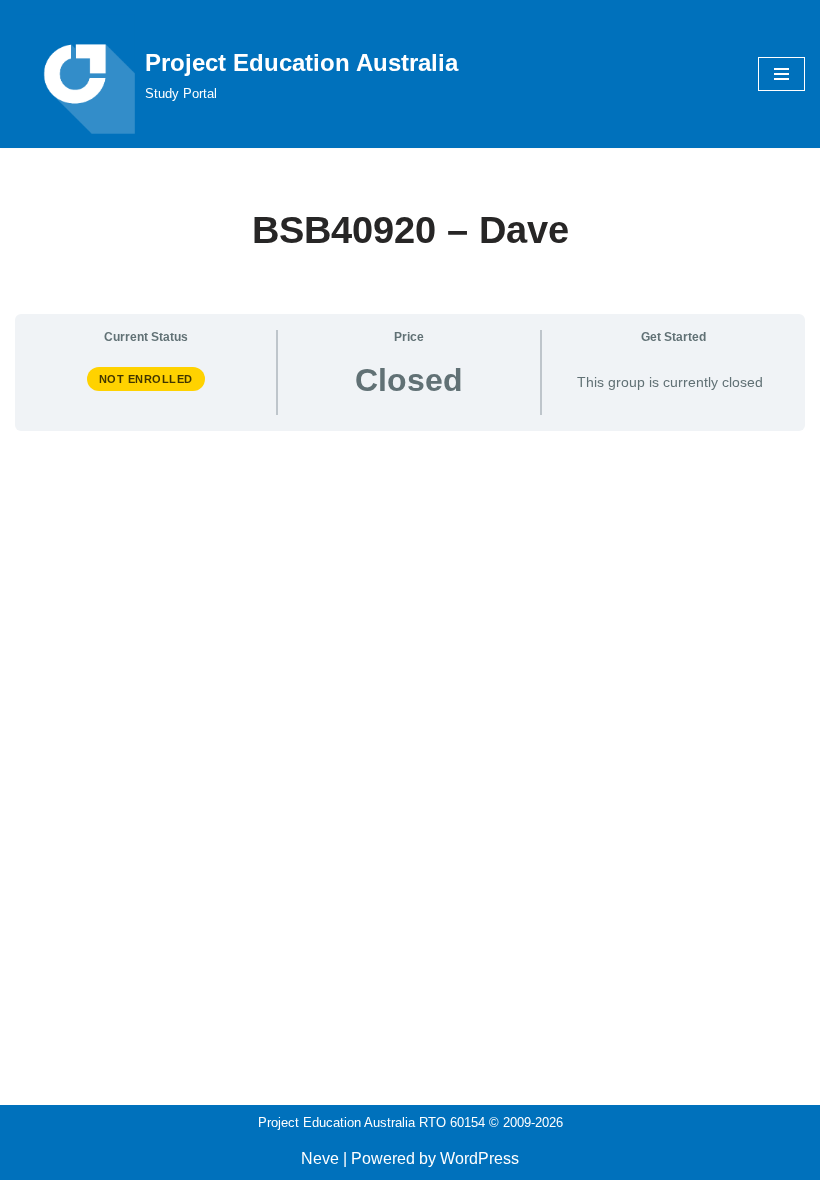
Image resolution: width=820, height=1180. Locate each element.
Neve (320, 1158)
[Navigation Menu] (781, 74)
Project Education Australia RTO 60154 (371, 1122)
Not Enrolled (146, 379)
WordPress (479, 1158)
